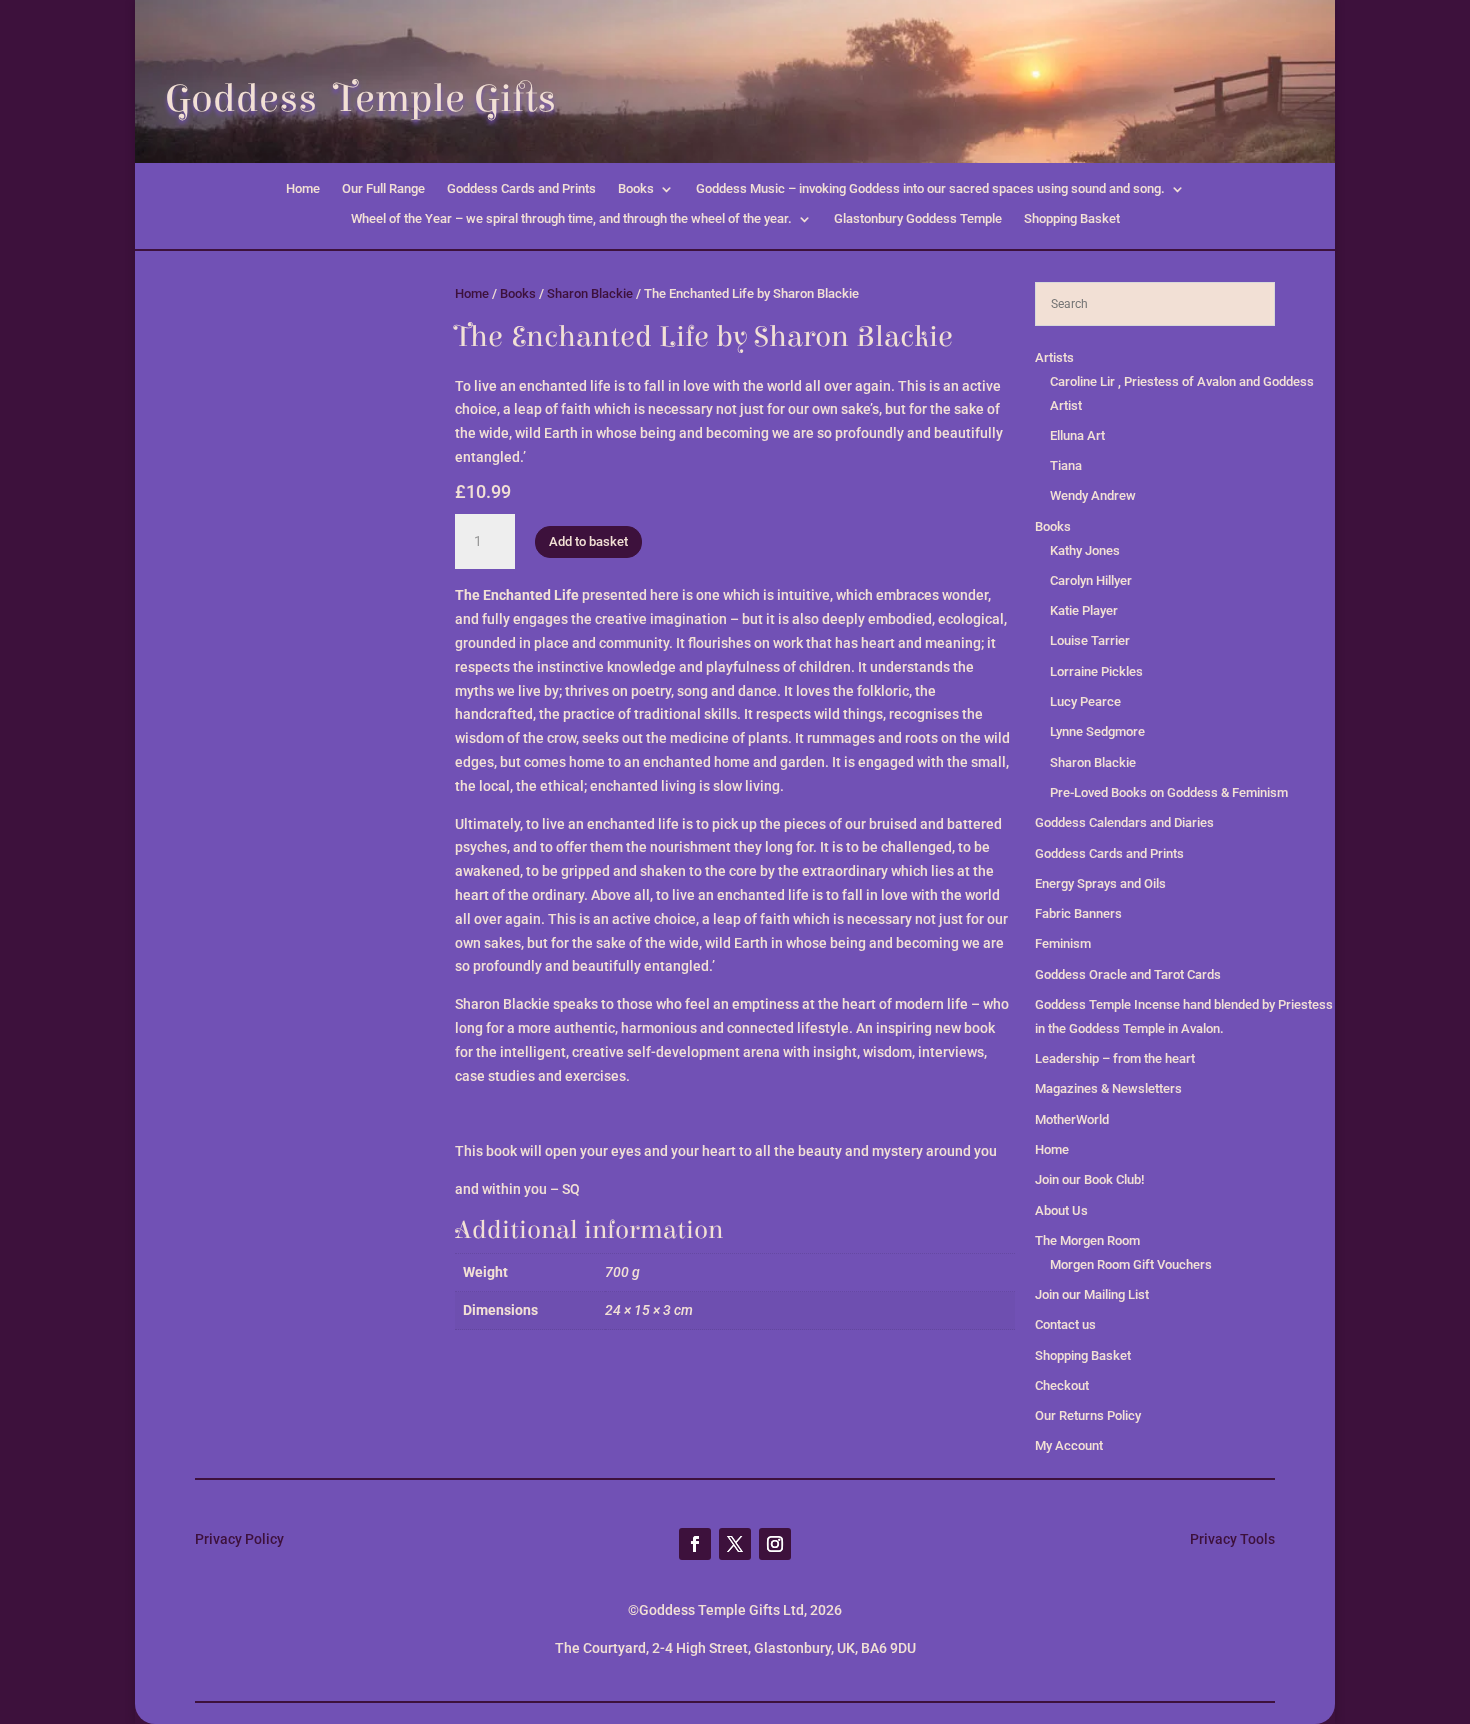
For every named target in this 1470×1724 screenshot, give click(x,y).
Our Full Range (383, 189)
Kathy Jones (1085, 550)
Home (303, 189)
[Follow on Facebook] (695, 1544)
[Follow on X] (735, 1544)
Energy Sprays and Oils (1100, 883)
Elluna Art (1077, 435)
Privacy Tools (1232, 1539)
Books (636, 189)
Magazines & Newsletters (1108, 1088)
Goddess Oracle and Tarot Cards (1128, 974)
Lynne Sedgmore (1097, 731)
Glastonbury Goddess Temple (918, 219)
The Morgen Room (1087, 1240)
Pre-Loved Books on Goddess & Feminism (1169, 792)
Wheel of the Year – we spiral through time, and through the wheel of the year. (571, 219)
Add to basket (588, 541)
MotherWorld (1072, 1119)
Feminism (1063, 943)
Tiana (1066, 465)
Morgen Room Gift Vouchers (1131, 1264)
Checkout (1062, 1385)
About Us (1061, 1210)
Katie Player (1084, 610)
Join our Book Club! (1089, 1179)
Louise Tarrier (1090, 640)
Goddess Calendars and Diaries (1124, 822)
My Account (1069, 1445)
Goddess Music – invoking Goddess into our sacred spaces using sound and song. (930, 189)
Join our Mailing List (1092, 1294)
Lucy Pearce (1085, 701)
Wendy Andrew (1093, 495)
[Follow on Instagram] (775, 1544)
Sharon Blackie (590, 293)
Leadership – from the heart (1115, 1058)
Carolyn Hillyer (1091, 580)
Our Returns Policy (1088, 1415)
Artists (1054, 357)
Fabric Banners (1078, 913)
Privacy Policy (239, 1539)
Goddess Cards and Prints (521, 189)
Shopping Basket (1072, 219)
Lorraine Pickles (1096, 671)
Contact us (1065, 1324)
